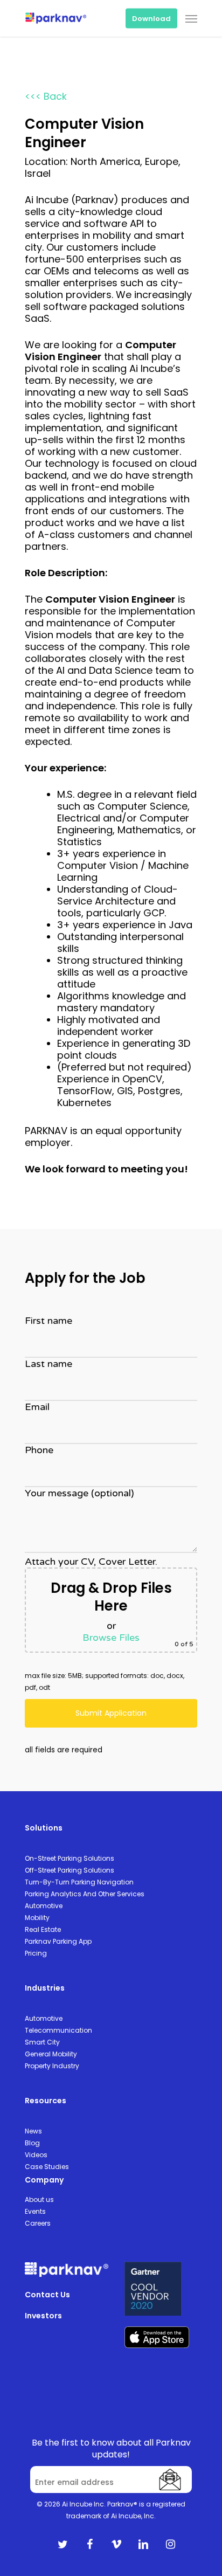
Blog (32, 2143)
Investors (43, 2316)
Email (37, 1407)
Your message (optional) (79, 1493)
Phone (39, 1450)
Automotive (44, 1906)
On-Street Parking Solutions (70, 1858)
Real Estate (43, 1929)
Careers (38, 2223)
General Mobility (51, 2054)
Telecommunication (58, 2030)
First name (48, 1321)
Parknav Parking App (58, 1941)
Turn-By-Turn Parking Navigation (79, 1882)
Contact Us (47, 2295)
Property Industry (52, 2066)
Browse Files (111, 1638)
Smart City (42, 2042)
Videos (36, 2155)
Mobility (37, 1918)
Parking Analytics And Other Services (85, 1894)
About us (39, 2199)
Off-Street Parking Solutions (70, 1870)
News (33, 2131)
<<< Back (46, 96)
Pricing (36, 1953)
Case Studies (47, 2167)
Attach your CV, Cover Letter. (109, 1602)
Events (35, 2211)
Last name (48, 1364)
